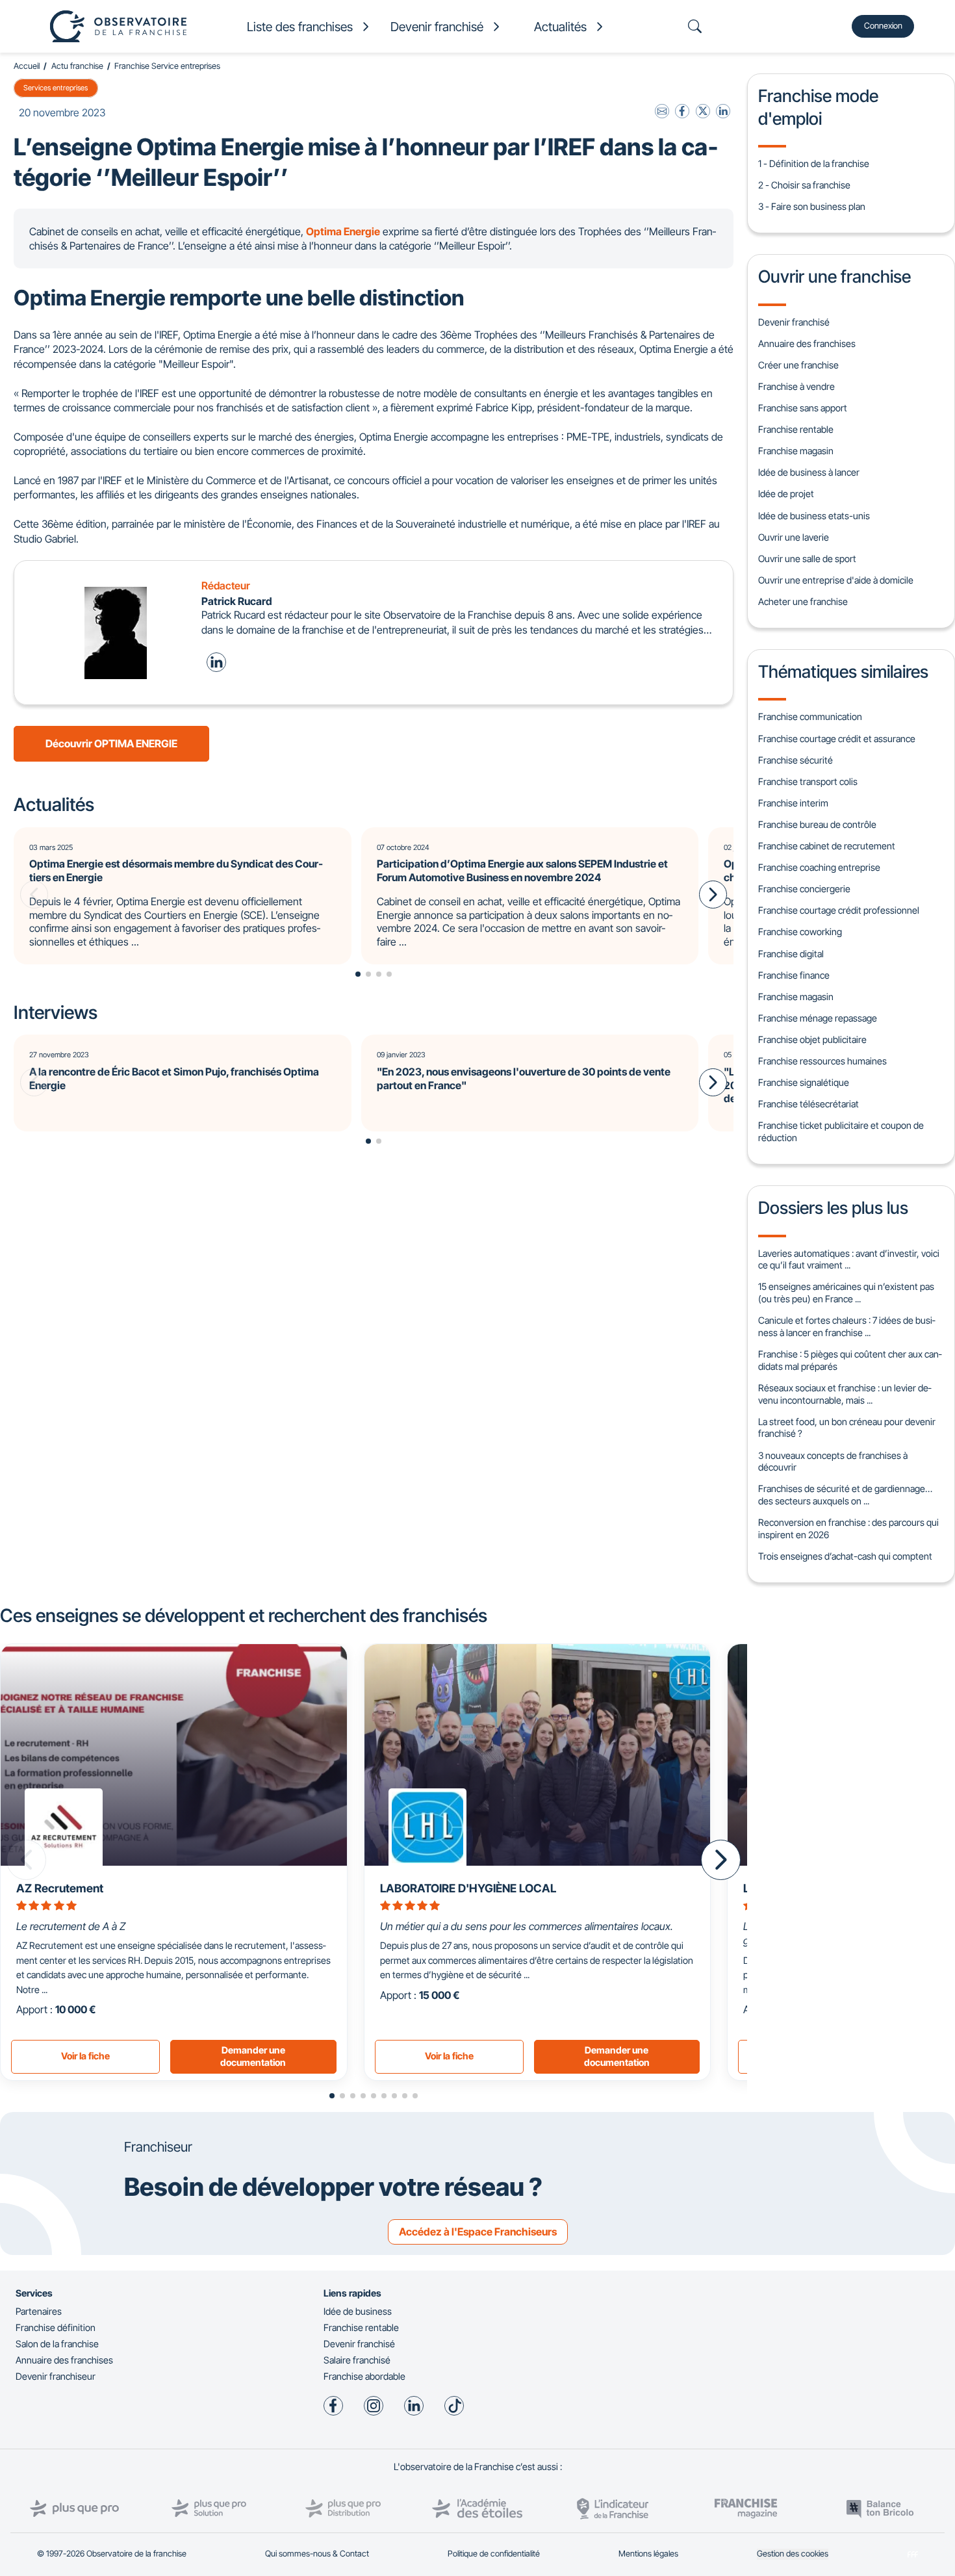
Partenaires (39, 2311)
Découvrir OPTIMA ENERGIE (111, 743)
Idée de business (358, 2311)
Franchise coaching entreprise (819, 867)
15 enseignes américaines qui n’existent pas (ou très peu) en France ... (846, 1293)
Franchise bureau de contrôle (817, 824)
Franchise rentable (796, 429)
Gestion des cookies (793, 2554)
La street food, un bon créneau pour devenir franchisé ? (847, 1428)
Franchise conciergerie (804, 889)
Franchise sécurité (796, 760)
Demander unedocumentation (253, 2056)
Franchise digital (791, 954)
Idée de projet (786, 494)
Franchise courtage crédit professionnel (839, 910)
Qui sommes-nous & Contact (317, 2554)
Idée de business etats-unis (814, 516)
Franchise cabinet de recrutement (827, 846)
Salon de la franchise (57, 2344)
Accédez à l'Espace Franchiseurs (478, 2232)
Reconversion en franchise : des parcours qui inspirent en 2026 (848, 1528)
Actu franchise (77, 66)
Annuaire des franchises (807, 343)
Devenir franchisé (794, 322)
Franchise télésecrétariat (809, 1104)
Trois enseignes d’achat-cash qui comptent (845, 1556)
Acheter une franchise (803, 601)
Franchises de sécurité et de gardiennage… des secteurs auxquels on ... (845, 1495)
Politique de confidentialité (494, 2554)
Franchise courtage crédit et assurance (837, 739)
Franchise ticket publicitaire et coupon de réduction (841, 1131)
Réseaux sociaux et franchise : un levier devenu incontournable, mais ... (845, 1394)
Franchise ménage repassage (818, 1018)
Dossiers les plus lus (833, 1207)
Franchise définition (56, 2327)
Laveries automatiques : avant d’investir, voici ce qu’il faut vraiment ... (849, 1259)
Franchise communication (810, 716)
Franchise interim (793, 803)
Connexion (883, 26)
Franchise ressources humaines (822, 1061)
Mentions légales (648, 2554)
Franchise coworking (800, 932)
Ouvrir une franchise (834, 276)
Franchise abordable (364, 2376)
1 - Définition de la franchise (814, 163)
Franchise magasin (796, 451)
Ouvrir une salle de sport (807, 559)
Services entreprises (56, 88)
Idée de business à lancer (809, 472)
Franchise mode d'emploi (818, 107)
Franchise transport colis (808, 781)
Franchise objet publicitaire (812, 1039)
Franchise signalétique (804, 1082)
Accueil (27, 66)
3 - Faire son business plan (812, 206)
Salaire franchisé (357, 2360)
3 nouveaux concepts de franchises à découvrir (833, 1462)
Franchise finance (794, 975)
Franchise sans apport (803, 408)
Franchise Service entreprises (167, 66)
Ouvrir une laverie (794, 537)
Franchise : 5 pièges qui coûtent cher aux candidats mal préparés (850, 1360)
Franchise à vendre (796, 386)
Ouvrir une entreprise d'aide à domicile (836, 580)
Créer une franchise (798, 365)
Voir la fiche (85, 2056)
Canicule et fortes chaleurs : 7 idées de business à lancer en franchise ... (847, 1326)
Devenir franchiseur (56, 2376)
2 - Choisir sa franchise (804, 185)
